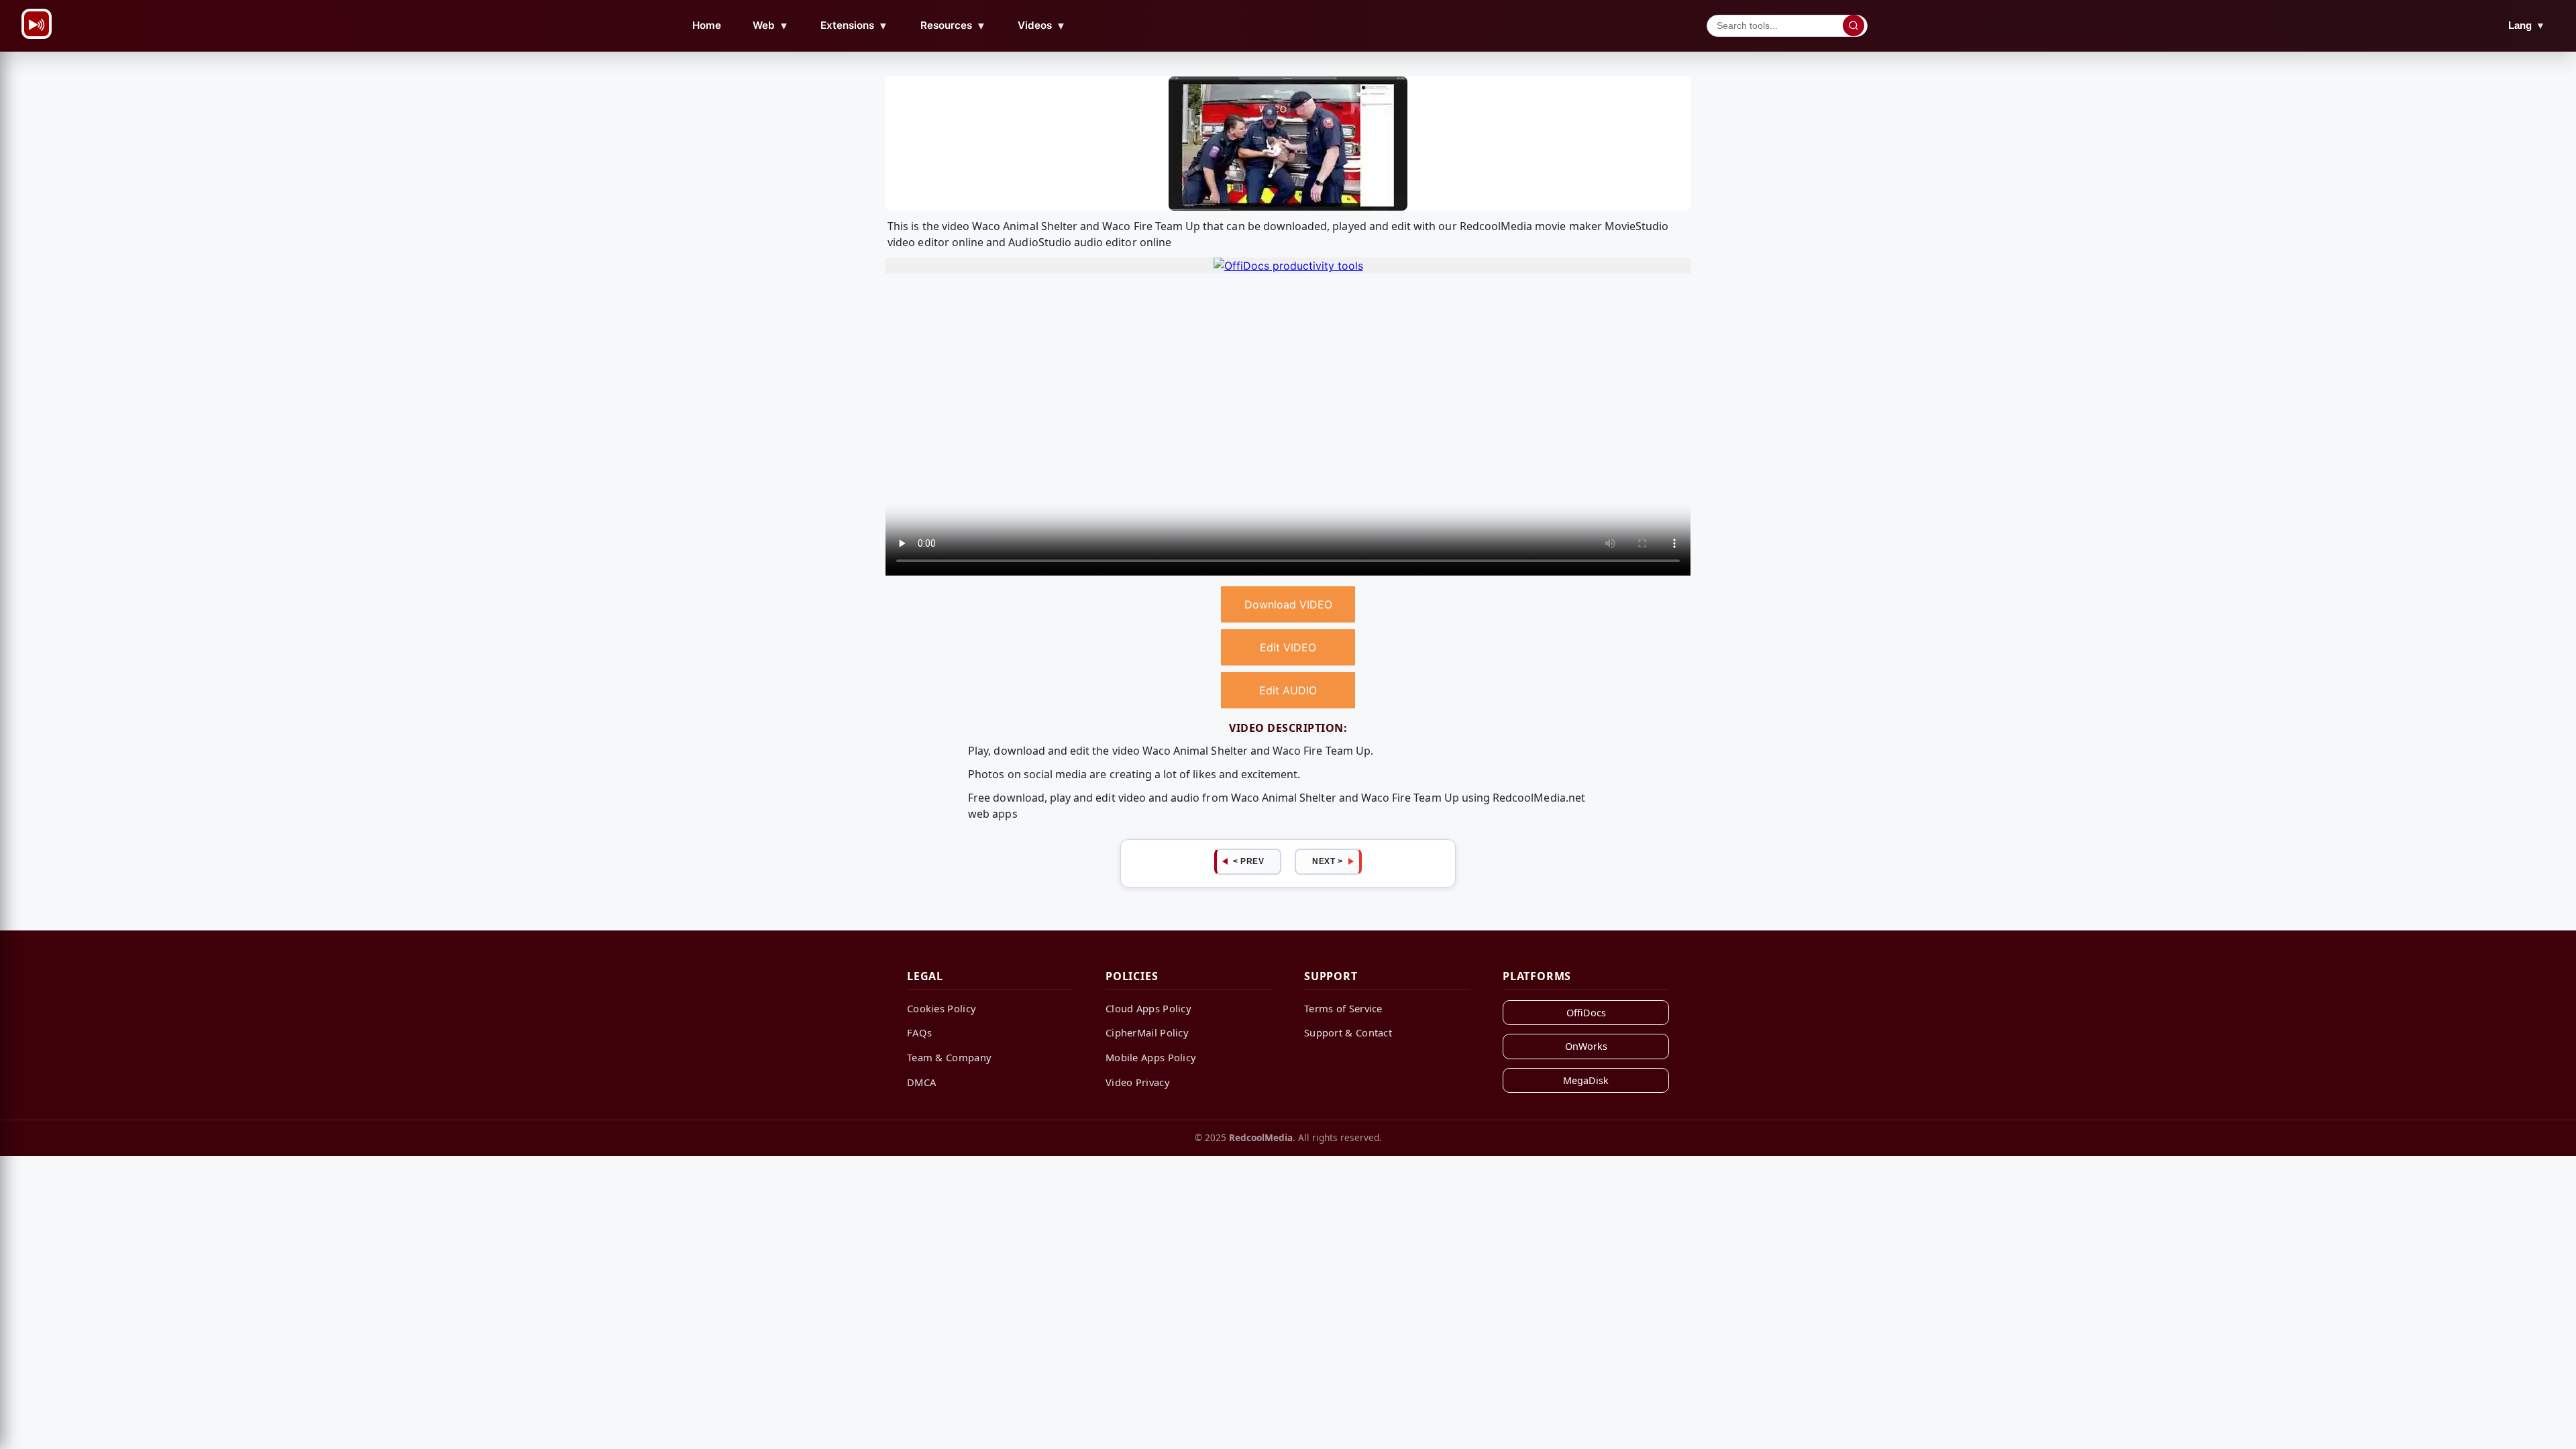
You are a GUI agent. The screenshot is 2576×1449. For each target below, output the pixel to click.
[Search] (1854, 25)
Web (771, 25)
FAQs (919, 1032)
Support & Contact (1348, 1032)
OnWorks (1586, 1046)
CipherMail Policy (1147, 1032)
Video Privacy (1138, 1082)
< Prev (1248, 861)
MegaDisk (1586, 1080)
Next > (1327, 861)
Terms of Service (1343, 1008)
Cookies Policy (942, 1008)
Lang (2527, 25)
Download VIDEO (1288, 604)
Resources (953, 25)
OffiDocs (1586, 1013)
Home (707, 25)
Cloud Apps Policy (1148, 1008)
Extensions (854, 25)
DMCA (921, 1082)
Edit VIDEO (1288, 647)
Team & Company (949, 1057)
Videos (1042, 25)
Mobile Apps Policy (1151, 1057)
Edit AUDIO (1288, 690)
